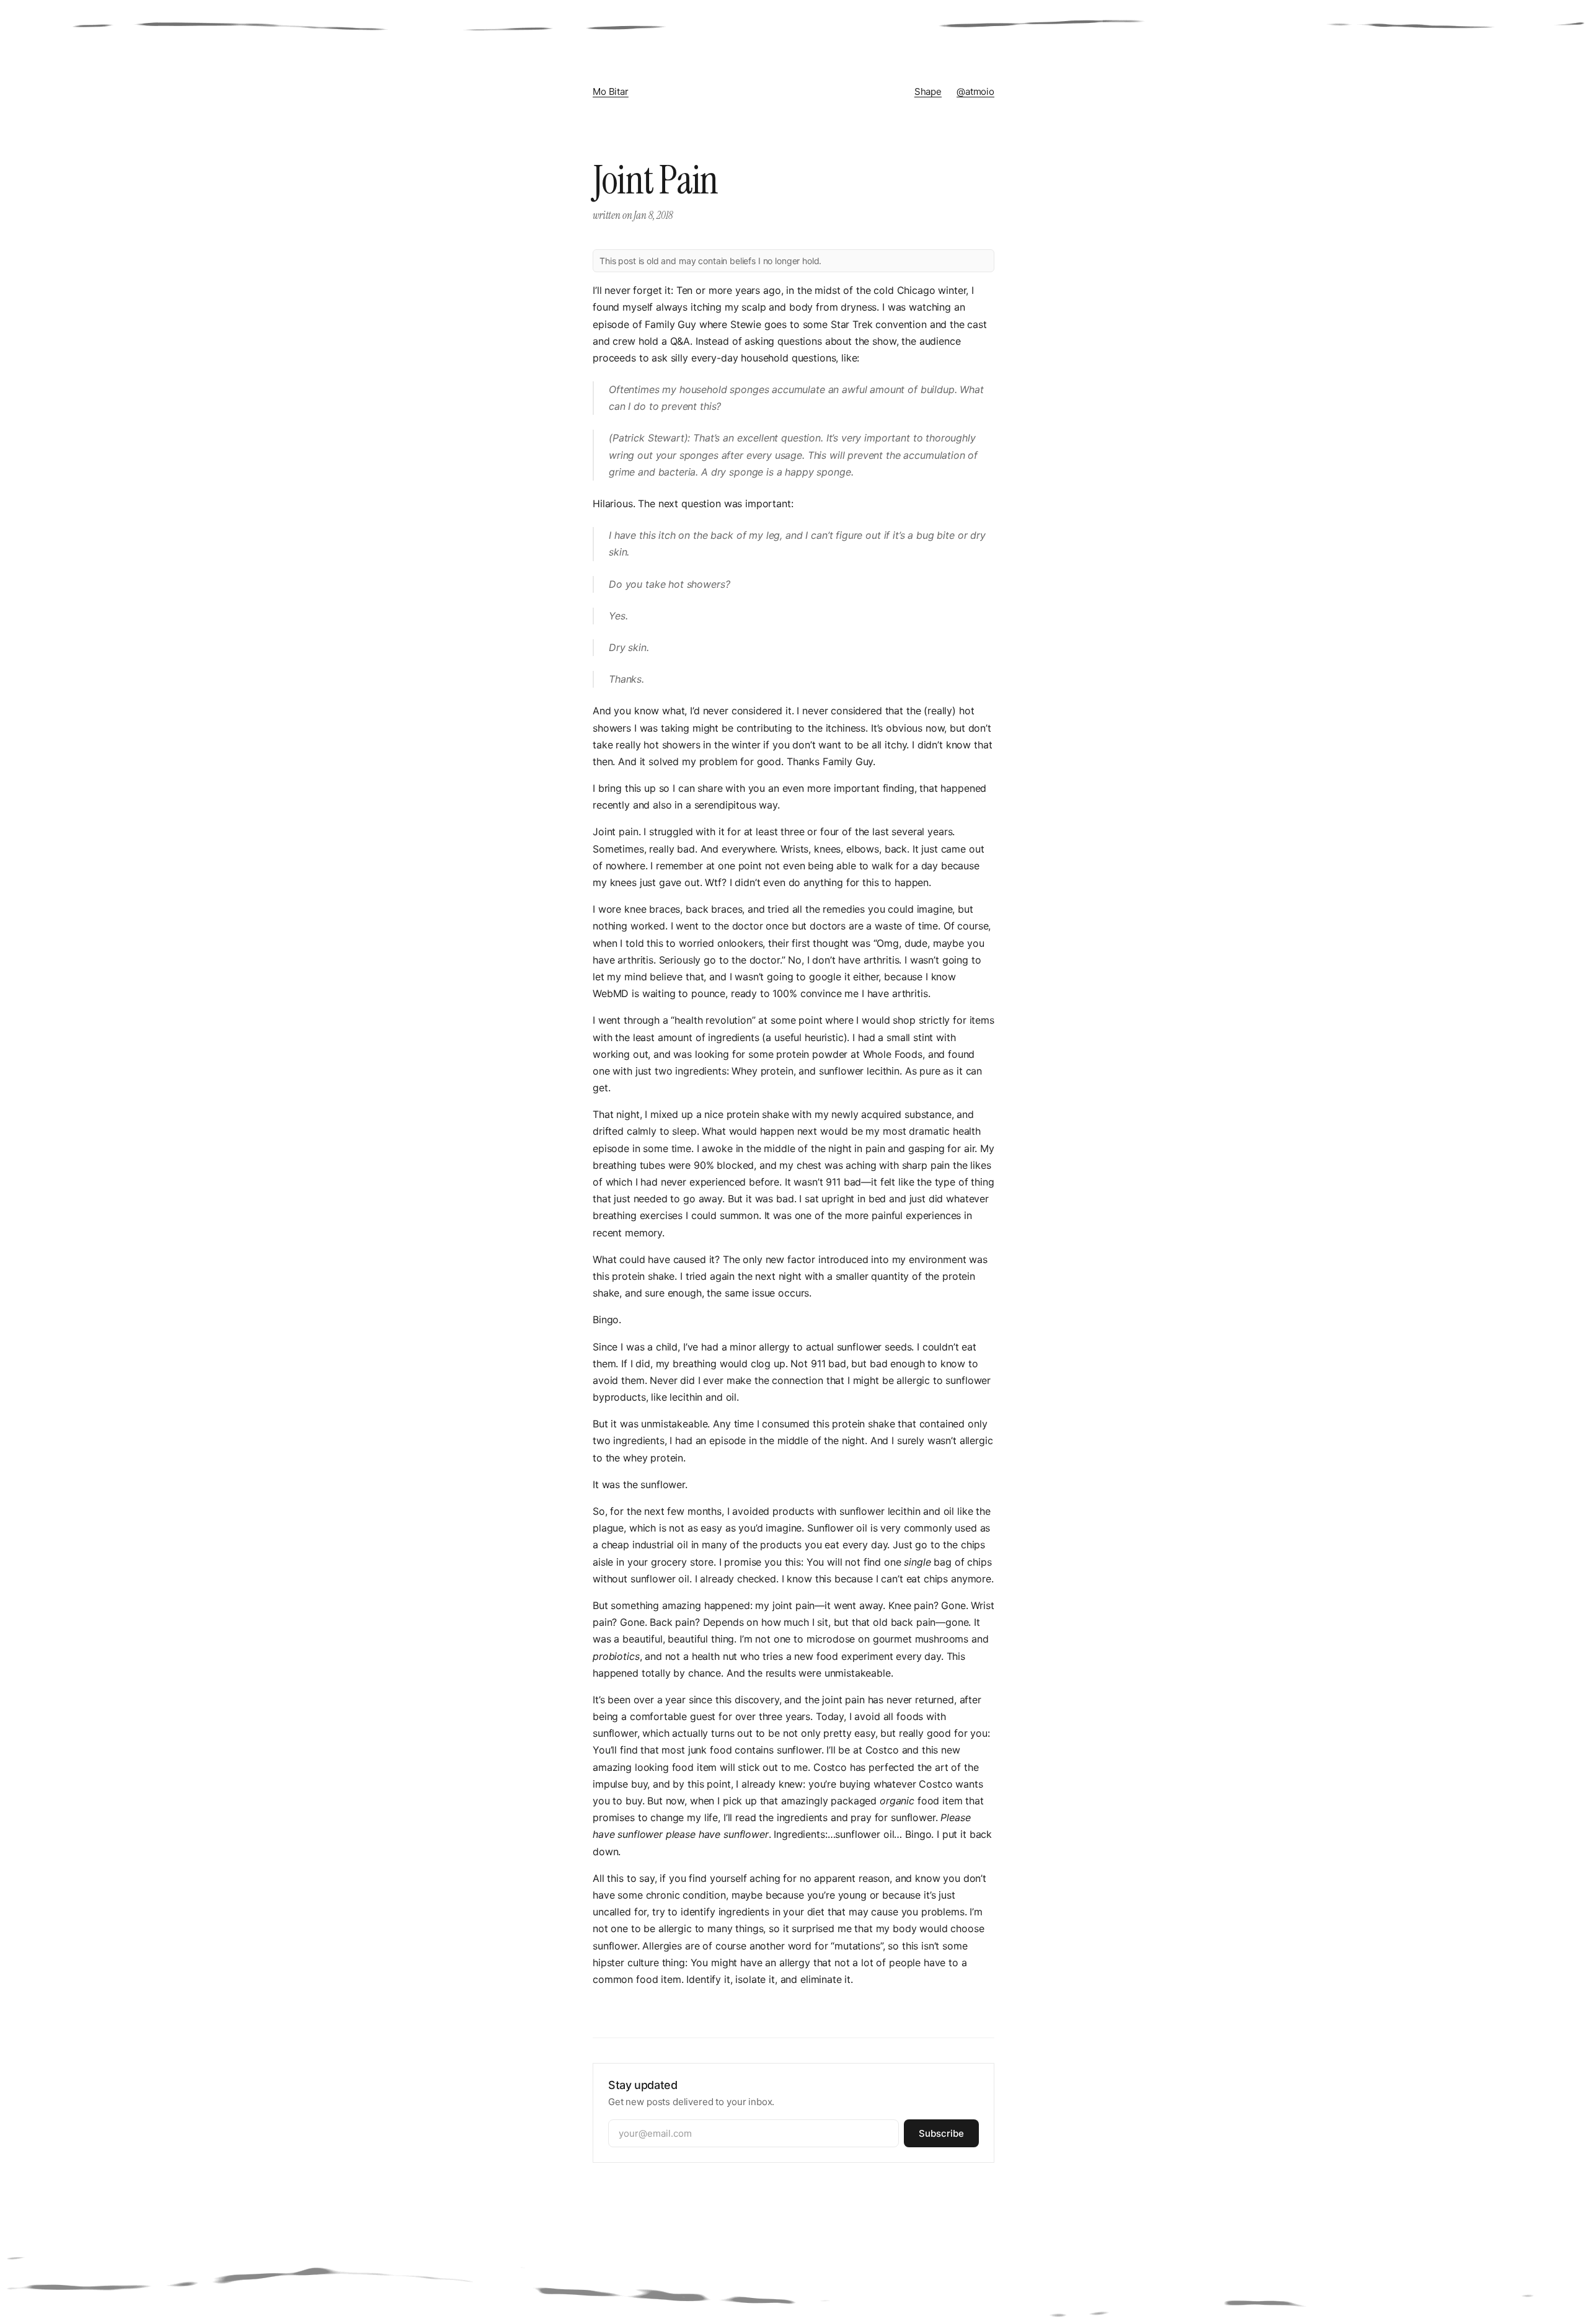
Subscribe (941, 2133)
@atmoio (975, 91)
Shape (928, 91)
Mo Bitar (611, 91)
